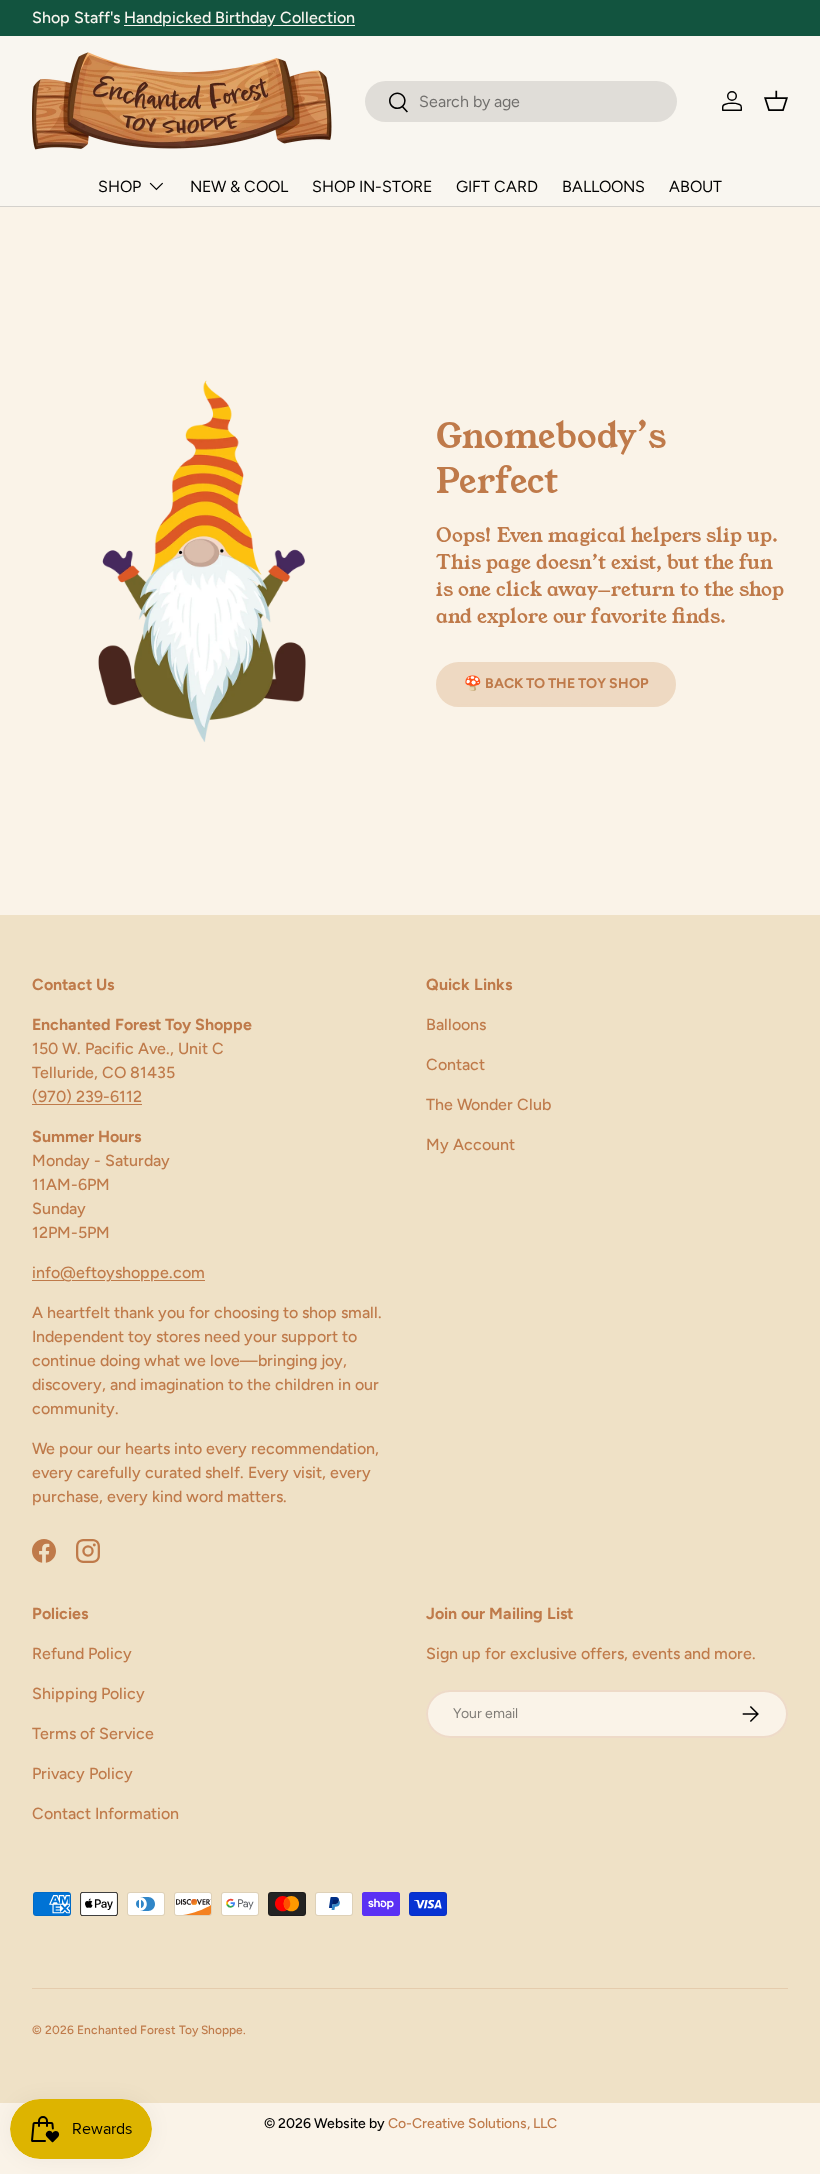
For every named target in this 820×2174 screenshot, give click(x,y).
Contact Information (105, 1813)
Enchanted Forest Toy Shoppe (160, 2030)
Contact (455, 1064)
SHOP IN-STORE (372, 186)
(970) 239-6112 (87, 1096)
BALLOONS (603, 186)
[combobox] (521, 101)
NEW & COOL (239, 186)
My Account (470, 1144)
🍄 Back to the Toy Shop (556, 683)
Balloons (456, 1024)
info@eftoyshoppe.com (118, 1272)
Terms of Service (93, 1733)
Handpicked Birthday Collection (239, 17)
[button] (776, 101)
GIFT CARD (497, 186)
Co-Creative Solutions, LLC (472, 2123)
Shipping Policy (88, 1693)
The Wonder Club (488, 1104)
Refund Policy (82, 1653)
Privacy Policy (82, 1773)
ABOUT (695, 186)
